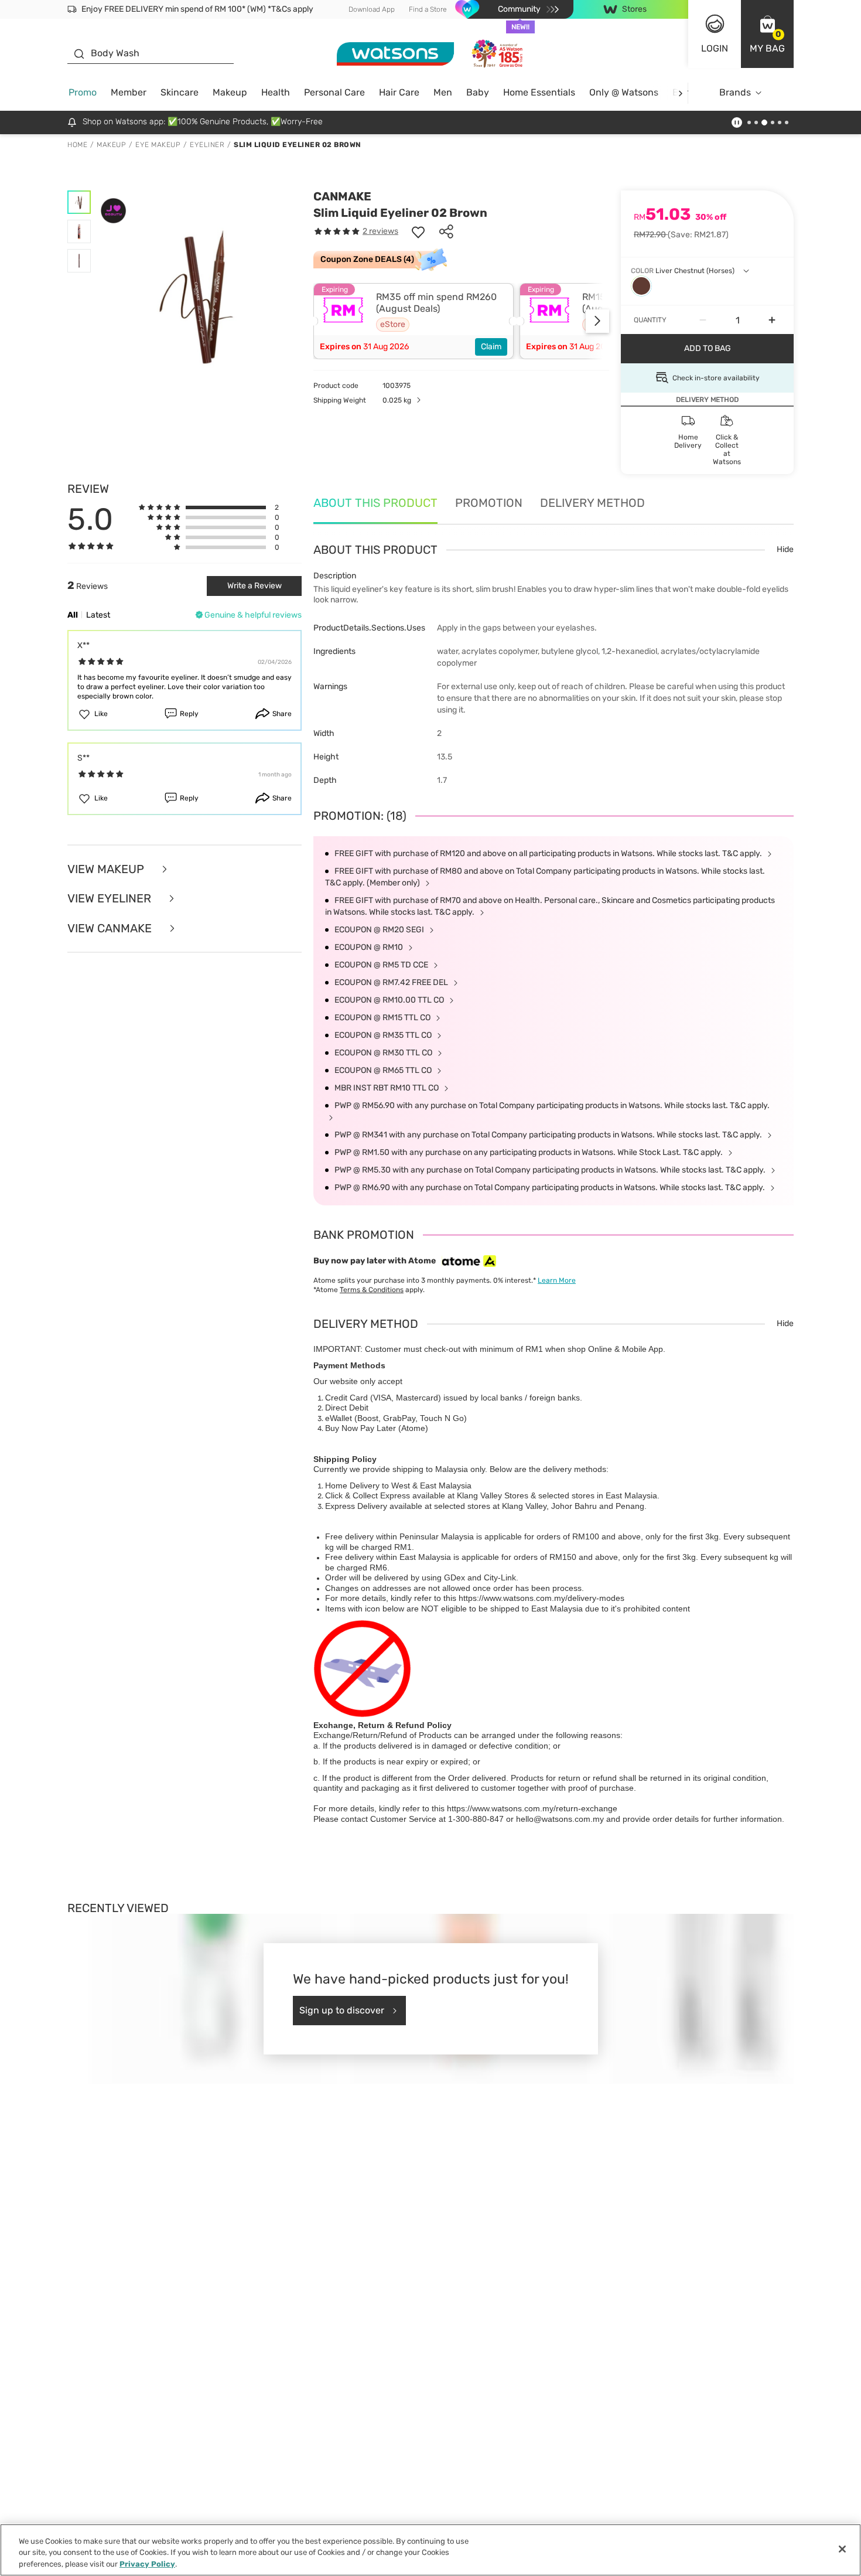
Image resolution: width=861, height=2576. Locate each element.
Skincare (180, 92)
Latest (98, 615)
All (73, 615)
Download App (372, 9)
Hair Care (399, 92)
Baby (478, 92)
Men (443, 92)
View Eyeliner (111, 899)
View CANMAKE (111, 928)
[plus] (772, 320)
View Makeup (107, 869)
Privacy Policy (147, 2564)
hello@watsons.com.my (560, 1819)
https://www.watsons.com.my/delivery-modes (541, 1598)
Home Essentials (539, 92)
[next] (680, 93)
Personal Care (334, 92)
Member (129, 92)
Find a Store (428, 9)
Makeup (230, 92)
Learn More (557, 1280)
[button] (767, 34)
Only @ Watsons (624, 92)
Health (276, 92)
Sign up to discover (342, 2010)
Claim (491, 347)
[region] (430, 2550)
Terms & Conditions (372, 1290)
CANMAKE (342, 196)
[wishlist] (418, 231)
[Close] (842, 2549)
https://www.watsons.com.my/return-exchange (532, 1808)
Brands (735, 92)
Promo (83, 92)
